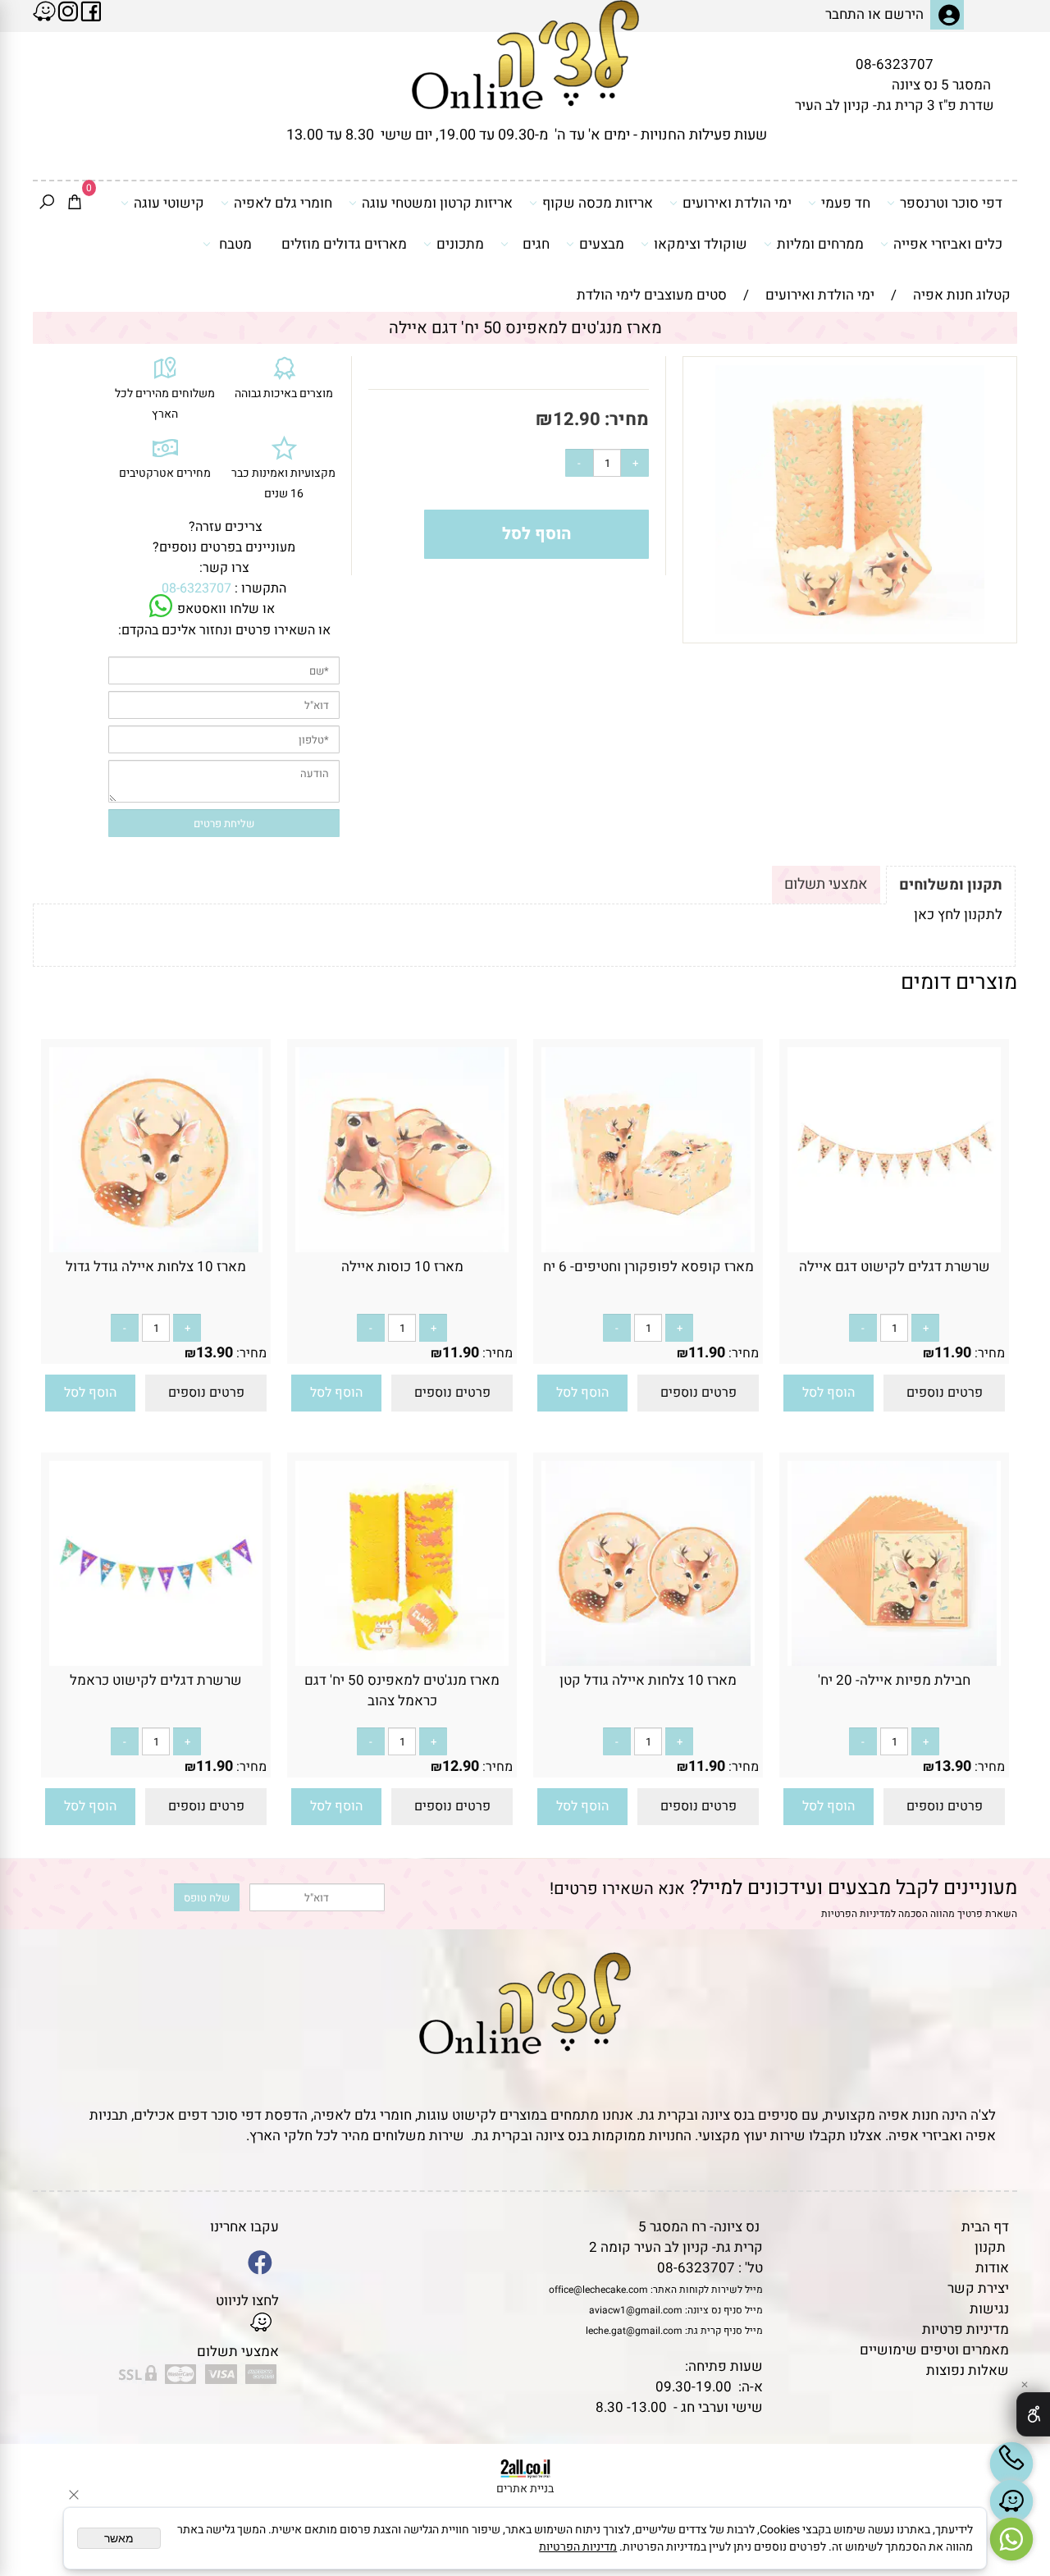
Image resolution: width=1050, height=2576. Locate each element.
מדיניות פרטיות (966, 2329)
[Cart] (75, 204)
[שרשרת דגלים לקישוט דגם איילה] (894, 1248)
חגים (536, 244)
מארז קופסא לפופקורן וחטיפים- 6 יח (648, 1267)
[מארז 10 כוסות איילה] (402, 1248)
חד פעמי (846, 203)
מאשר (119, 2538)
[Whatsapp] (1011, 2539)
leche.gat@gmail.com (634, 2331)
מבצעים (602, 244)
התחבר (845, 14)
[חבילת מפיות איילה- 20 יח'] (894, 1661)
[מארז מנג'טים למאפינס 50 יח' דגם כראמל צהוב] (402, 1661)
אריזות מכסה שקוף (598, 203)
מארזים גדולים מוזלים (344, 244)
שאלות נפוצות (968, 2370)
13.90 (215, 1353)
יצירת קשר (978, 2288)
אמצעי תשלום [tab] (826, 884)
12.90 (577, 419)
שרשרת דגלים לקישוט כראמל (156, 1680)
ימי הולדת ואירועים (737, 203)
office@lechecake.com (598, 2290)
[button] (829, 1393)
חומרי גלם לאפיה (283, 203)
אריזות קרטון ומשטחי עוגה (437, 203)
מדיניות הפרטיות (856, 1914)
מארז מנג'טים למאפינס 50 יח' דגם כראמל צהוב (402, 1691)
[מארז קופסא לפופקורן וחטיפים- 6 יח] (648, 1248)
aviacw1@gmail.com (636, 2310)
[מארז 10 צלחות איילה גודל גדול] (156, 1248)
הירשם (904, 14)
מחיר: (625, 419)
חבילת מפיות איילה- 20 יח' (894, 1680)
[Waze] (1011, 2501)
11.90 (953, 1353)
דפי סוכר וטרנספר (951, 203)
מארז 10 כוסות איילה (402, 1267)
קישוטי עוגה (169, 203)
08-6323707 (895, 64)
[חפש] (47, 204)
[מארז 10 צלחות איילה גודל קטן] (648, 1661)
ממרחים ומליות (820, 244)
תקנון (990, 2247)
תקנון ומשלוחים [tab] (951, 885)
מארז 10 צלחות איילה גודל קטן (648, 1680)
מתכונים (460, 244)
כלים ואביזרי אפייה (948, 244)
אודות (992, 2268)
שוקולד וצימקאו (701, 244)
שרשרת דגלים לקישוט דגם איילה (895, 1267)
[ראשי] (525, 55)
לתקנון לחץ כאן (958, 915)
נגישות (989, 2309)
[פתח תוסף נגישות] (1033, 2414)
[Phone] (1011, 2464)
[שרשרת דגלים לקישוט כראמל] (156, 1661)
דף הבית (985, 2227)
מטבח (235, 244)
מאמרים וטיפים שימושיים (934, 2350)
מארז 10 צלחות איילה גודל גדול (156, 1267)
